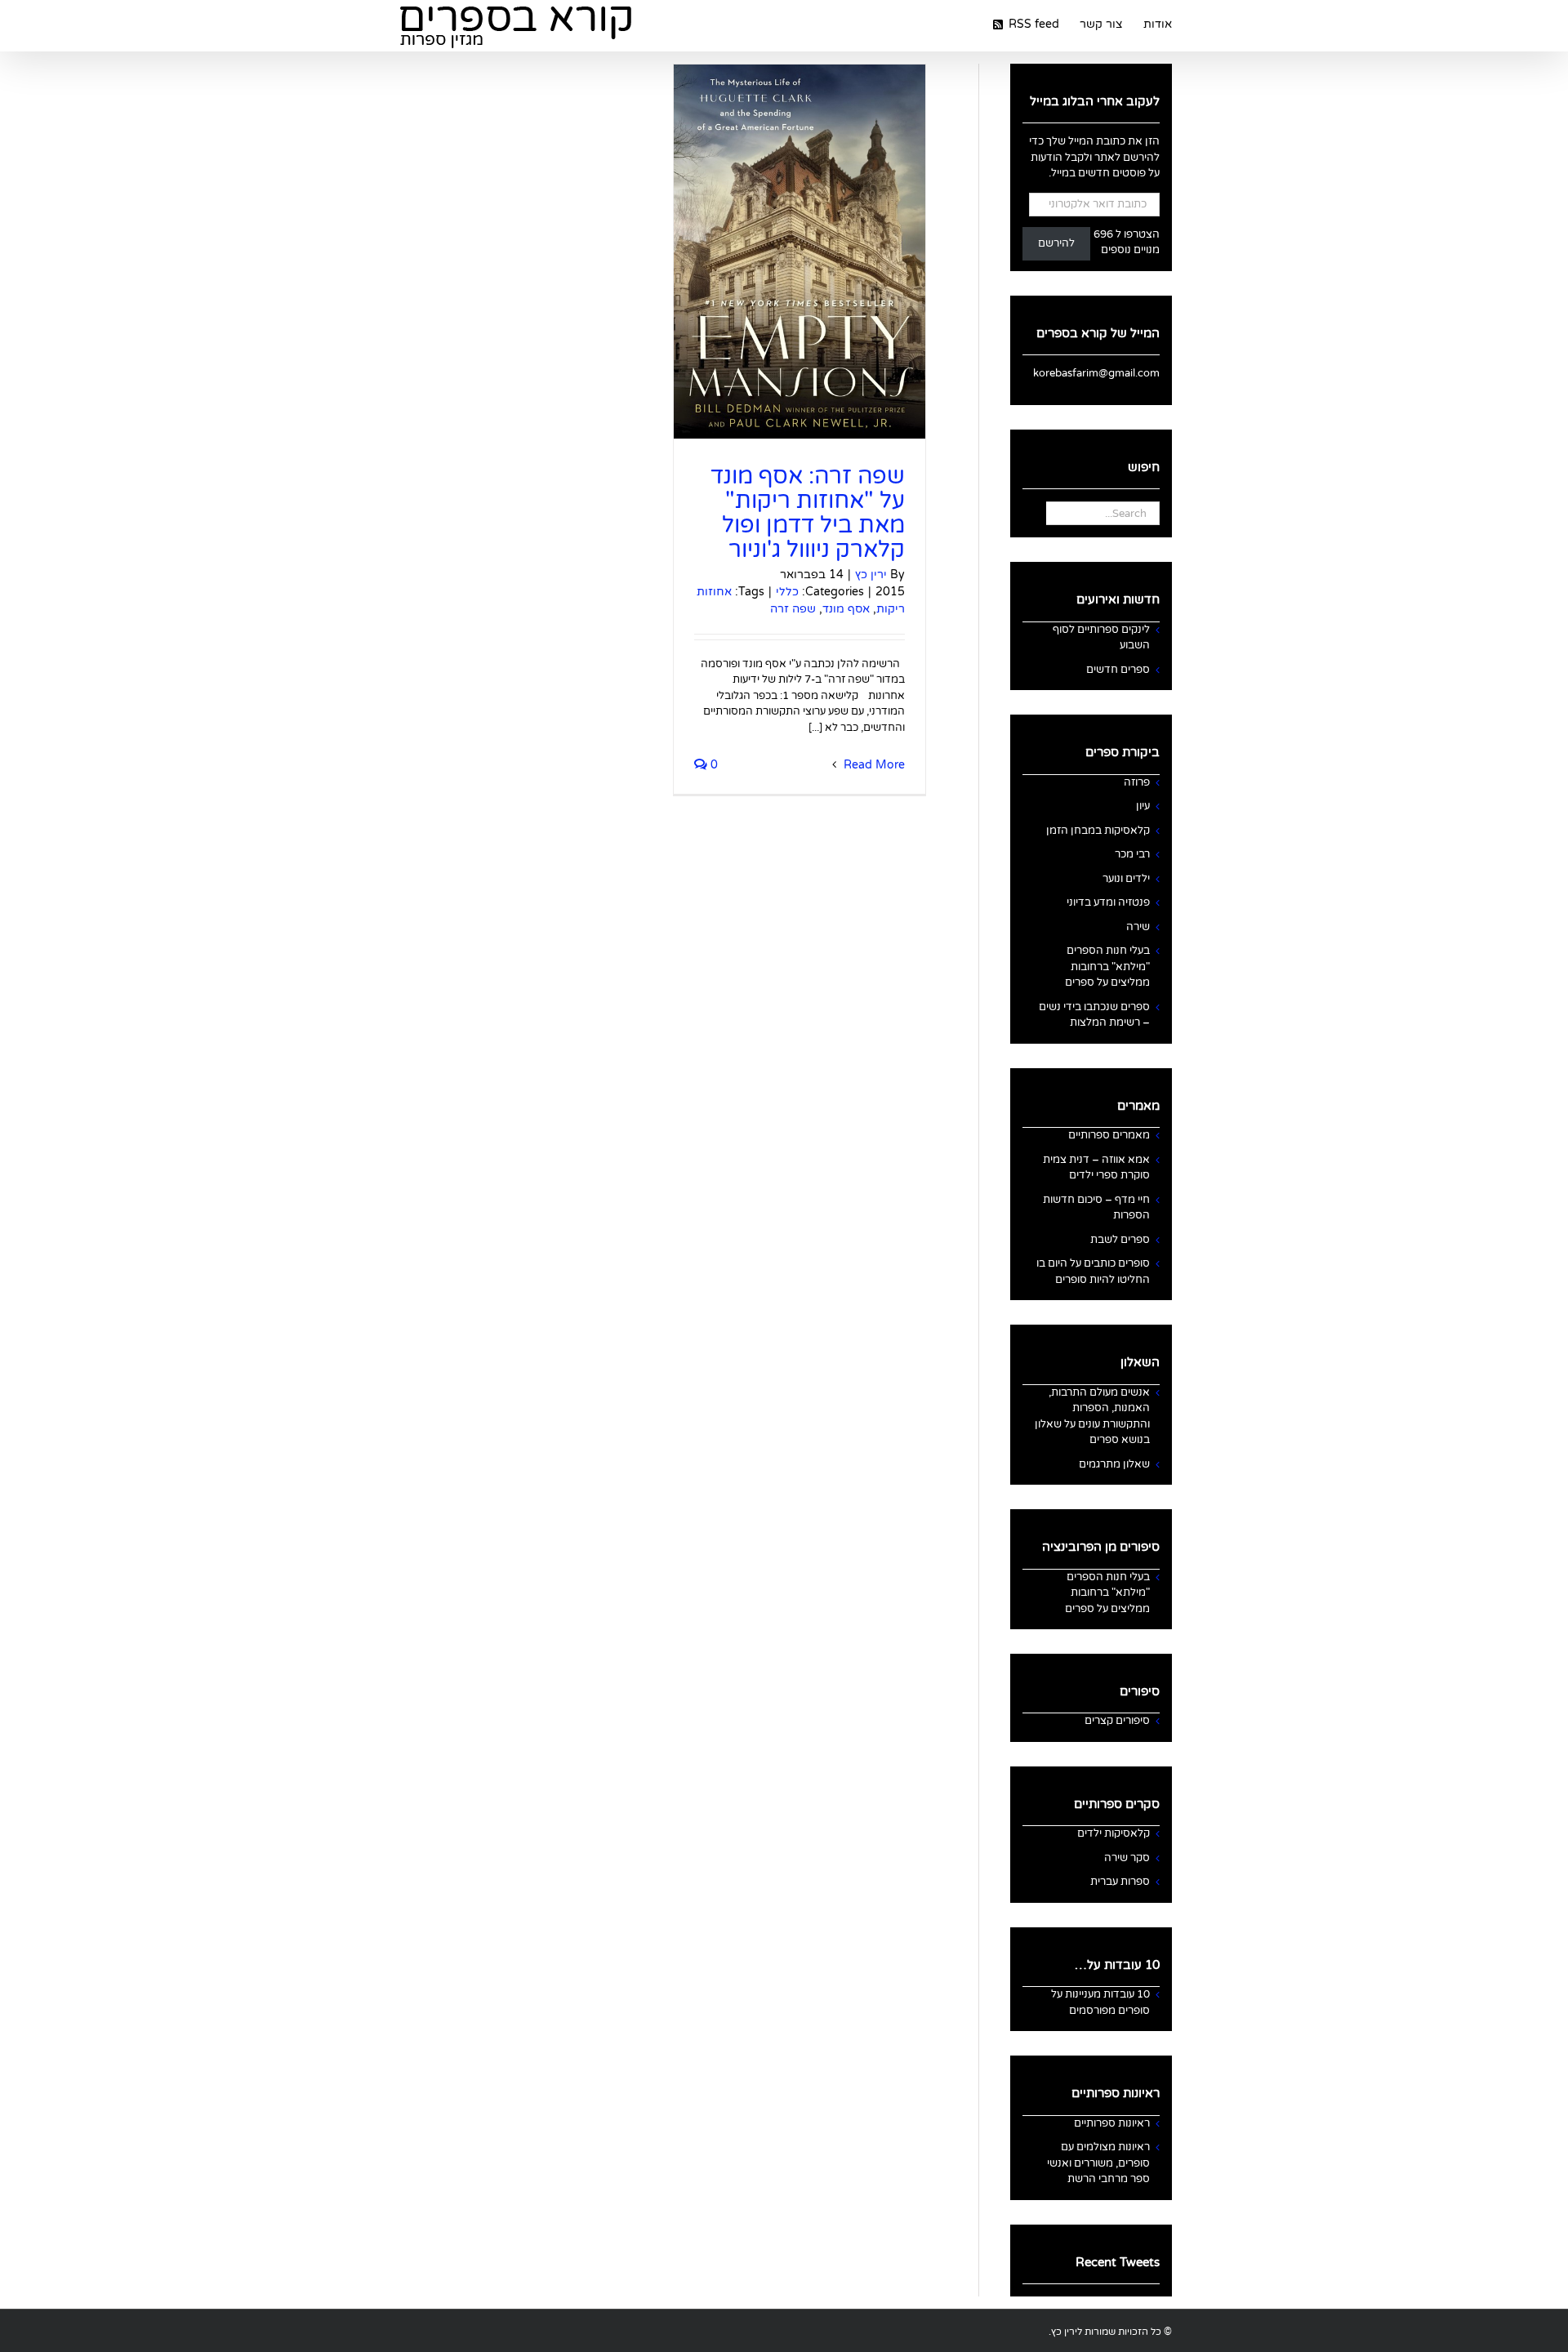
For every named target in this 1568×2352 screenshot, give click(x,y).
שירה (1138, 927)
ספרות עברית (1120, 1882)
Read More (873, 765)
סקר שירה (1127, 1858)
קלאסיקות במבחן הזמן (1098, 831)
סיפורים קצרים (1117, 1721)
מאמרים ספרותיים (1109, 1135)
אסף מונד (846, 609)
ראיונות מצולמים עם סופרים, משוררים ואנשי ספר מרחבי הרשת (1098, 2163)
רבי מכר (1132, 854)
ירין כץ (871, 575)
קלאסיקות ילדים (1114, 1833)
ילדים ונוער (1126, 879)
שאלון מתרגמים (1114, 1464)
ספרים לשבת (1120, 1240)
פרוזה (1137, 782)
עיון (1143, 806)
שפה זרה (793, 609)
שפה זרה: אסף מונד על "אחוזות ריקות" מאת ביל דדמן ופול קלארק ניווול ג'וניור (808, 513)
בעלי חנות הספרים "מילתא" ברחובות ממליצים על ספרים (1107, 967)
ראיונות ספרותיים (1112, 2123)
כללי (787, 592)
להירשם (1056, 243)
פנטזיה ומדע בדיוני (1108, 902)
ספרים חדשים (1118, 670)
